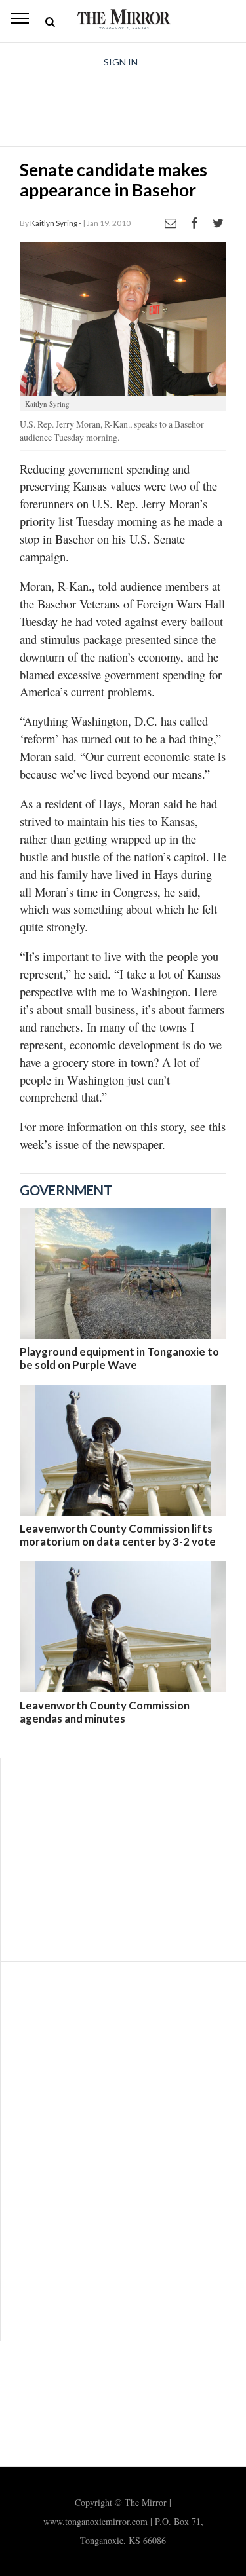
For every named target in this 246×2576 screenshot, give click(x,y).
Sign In (121, 62)
